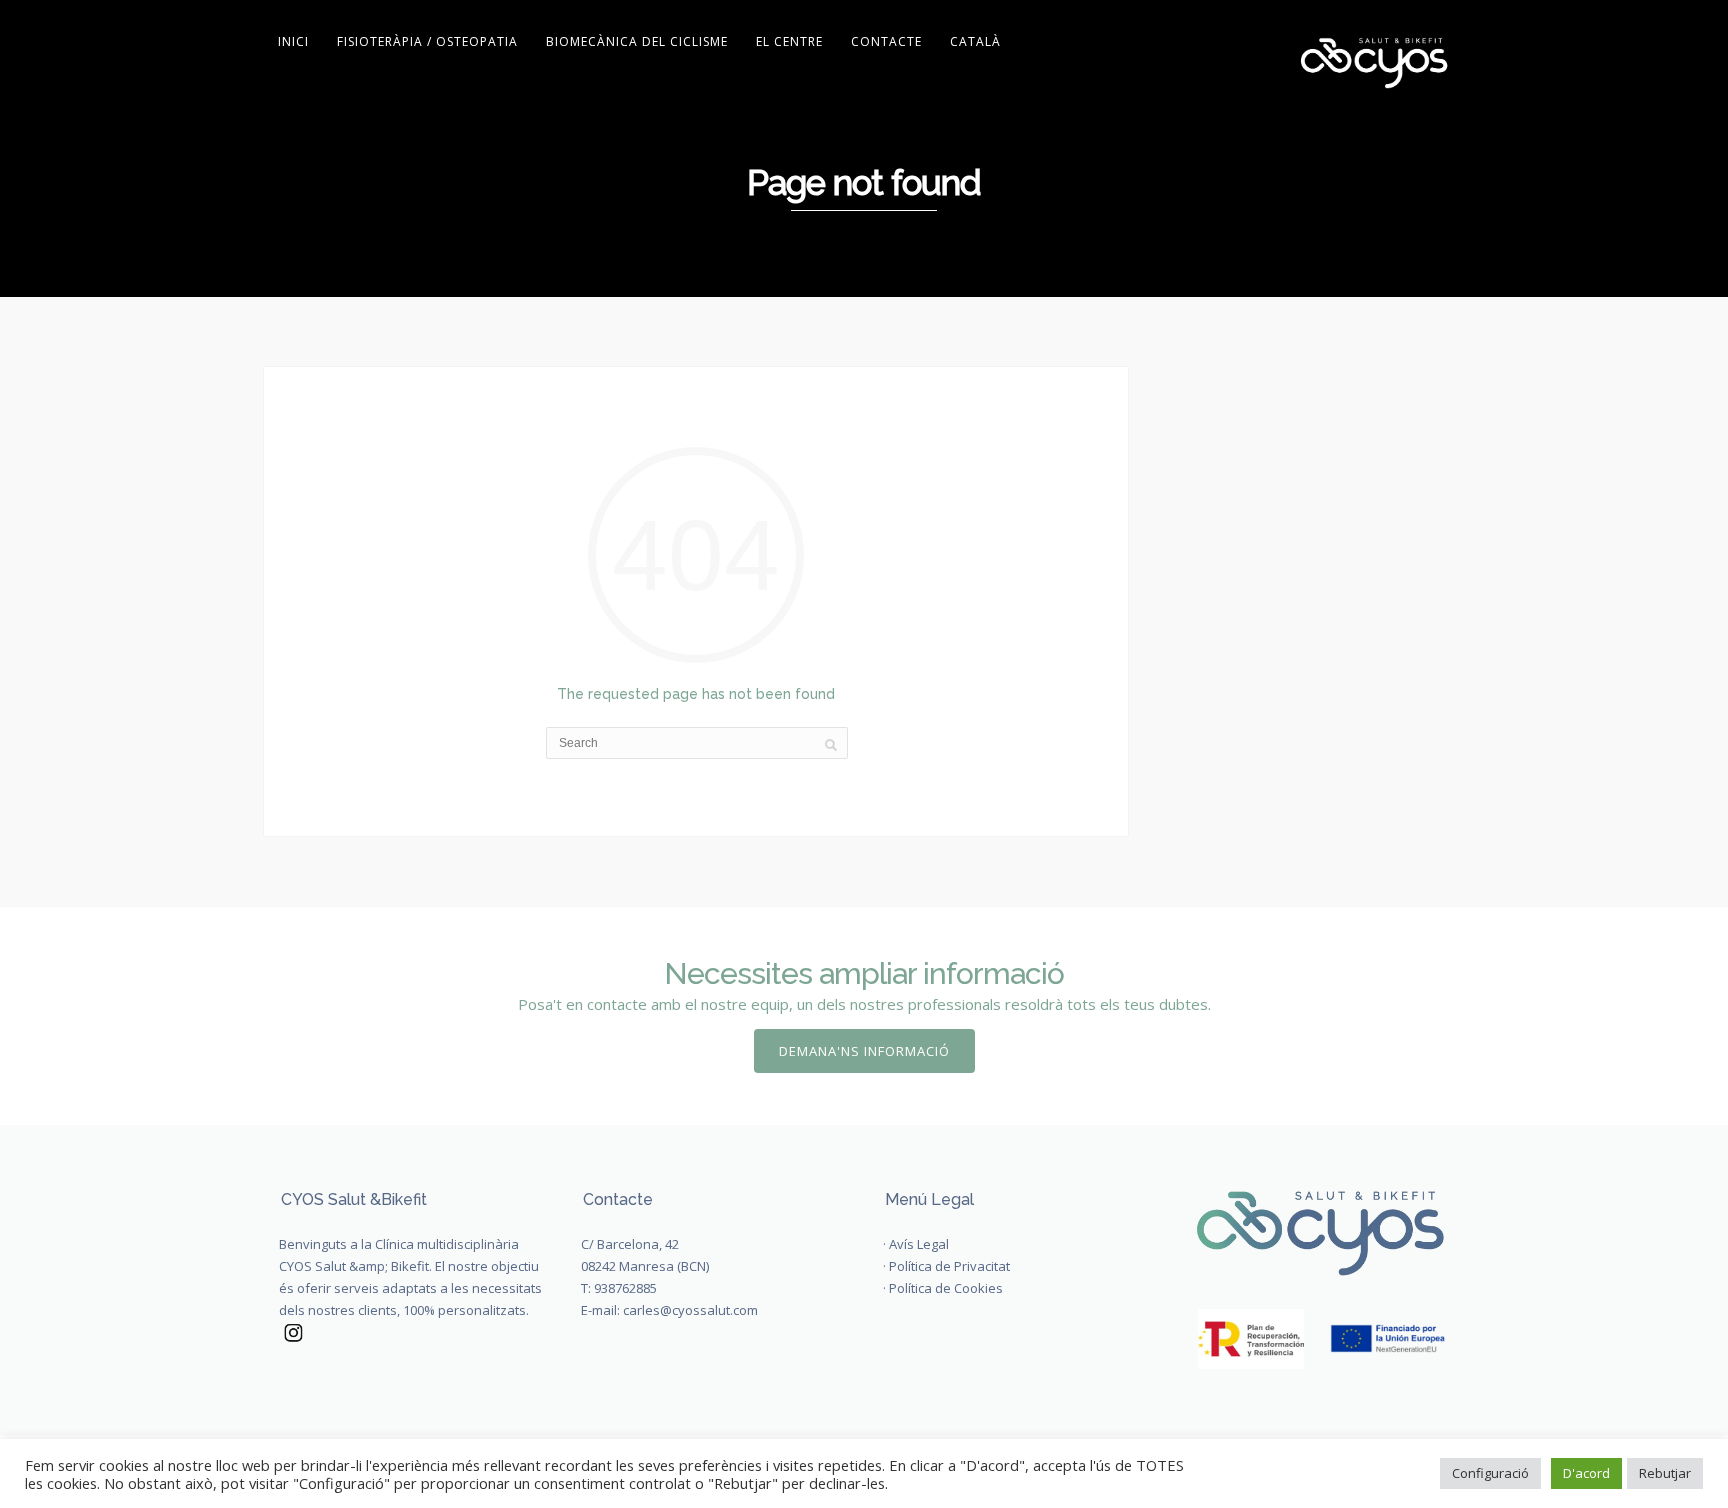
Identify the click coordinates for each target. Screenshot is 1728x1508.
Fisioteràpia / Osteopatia (427, 41)
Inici (293, 41)
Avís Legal (919, 1244)
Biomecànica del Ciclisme (637, 41)
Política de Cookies (946, 1288)
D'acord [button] (1586, 1473)
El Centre (789, 41)
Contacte (886, 41)
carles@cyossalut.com (690, 1310)
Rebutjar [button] (1665, 1473)
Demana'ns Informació (864, 1051)
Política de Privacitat (949, 1266)
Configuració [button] (1490, 1473)
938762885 (625, 1288)
